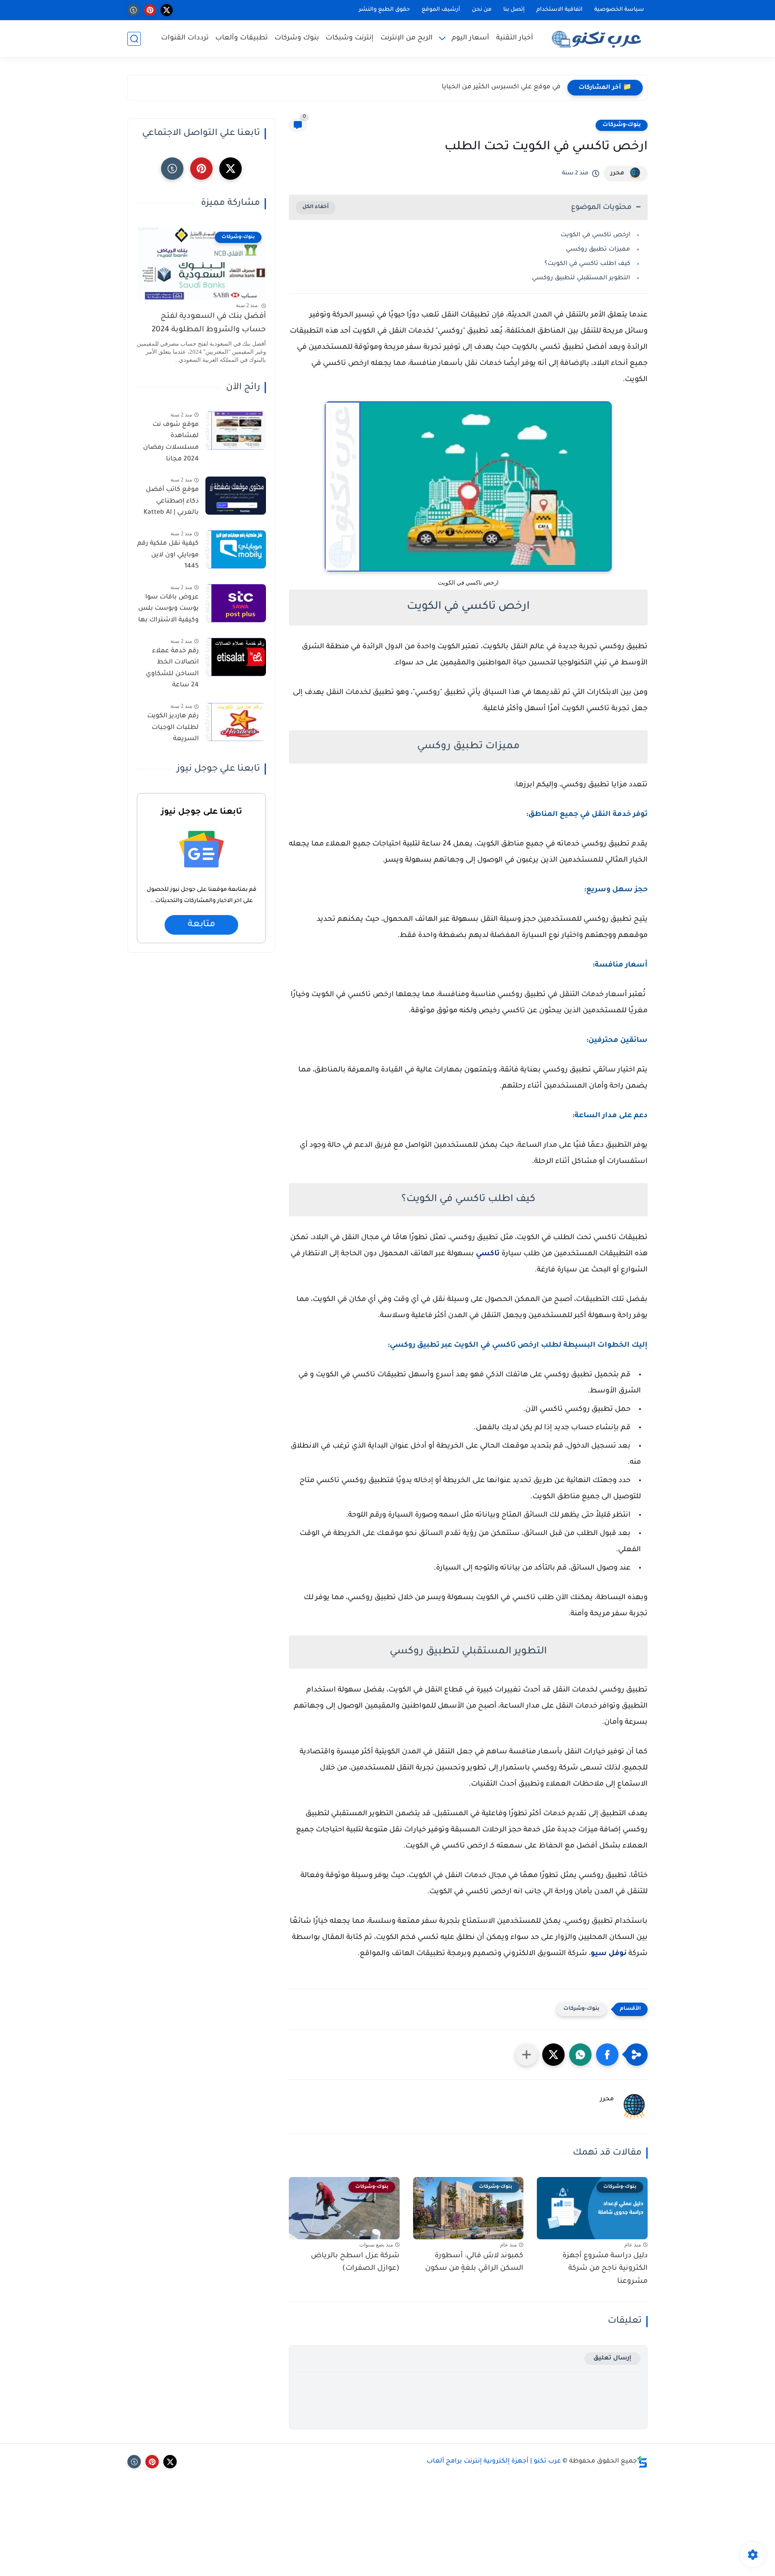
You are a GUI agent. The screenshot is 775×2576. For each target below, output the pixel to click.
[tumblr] (133, 10)
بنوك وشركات (297, 38)
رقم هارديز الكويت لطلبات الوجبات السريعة (173, 728)
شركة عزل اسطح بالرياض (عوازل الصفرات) (355, 2262)
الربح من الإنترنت (407, 38)
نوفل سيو (609, 1954)
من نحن (482, 10)
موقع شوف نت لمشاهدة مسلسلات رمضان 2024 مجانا (171, 442)
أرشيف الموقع (441, 10)
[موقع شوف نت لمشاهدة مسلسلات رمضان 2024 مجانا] (236, 431)
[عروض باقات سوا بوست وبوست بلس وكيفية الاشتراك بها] (236, 603)
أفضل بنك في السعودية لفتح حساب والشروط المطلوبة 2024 (209, 323)
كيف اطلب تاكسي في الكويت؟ (587, 264)
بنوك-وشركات (622, 125)
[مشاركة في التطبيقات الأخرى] (527, 2055)
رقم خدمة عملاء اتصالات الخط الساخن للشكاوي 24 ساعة (172, 669)
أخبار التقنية (515, 38)
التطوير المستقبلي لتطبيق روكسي (581, 278)
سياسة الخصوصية (619, 10)
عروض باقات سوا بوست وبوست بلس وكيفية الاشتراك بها (168, 609)
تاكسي (488, 1254)
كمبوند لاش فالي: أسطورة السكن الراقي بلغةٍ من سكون (474, 2262)
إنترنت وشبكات (350, 38)
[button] (607, 2055)
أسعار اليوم (470, 38)
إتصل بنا (514, 10)
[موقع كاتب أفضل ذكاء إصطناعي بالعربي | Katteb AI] (236, 496)
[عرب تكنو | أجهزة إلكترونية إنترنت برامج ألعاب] (598, 39)
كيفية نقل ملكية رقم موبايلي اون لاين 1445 (168, 555)
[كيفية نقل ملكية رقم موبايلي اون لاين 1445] (236, 549)
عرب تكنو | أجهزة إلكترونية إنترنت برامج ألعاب (494, 2462)
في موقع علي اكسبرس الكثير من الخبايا (501, 87)
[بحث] (134, 39)
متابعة (201, 925)
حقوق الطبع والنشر (384, 10)
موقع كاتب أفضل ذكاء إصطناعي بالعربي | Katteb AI (171, 501)
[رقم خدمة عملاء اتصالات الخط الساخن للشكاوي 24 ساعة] (236, 657)
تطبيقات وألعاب (242, 38)
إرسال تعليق (612, 2358)
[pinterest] (150, 10)
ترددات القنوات (185, 38)
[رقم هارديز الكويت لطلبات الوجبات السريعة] (236, 722)
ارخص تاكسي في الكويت (595, 235)
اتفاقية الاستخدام (559, 10)
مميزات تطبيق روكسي (598, 249)
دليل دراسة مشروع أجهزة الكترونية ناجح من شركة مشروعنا (605, 2269)
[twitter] (167, 10)
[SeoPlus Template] (642, 2462)
